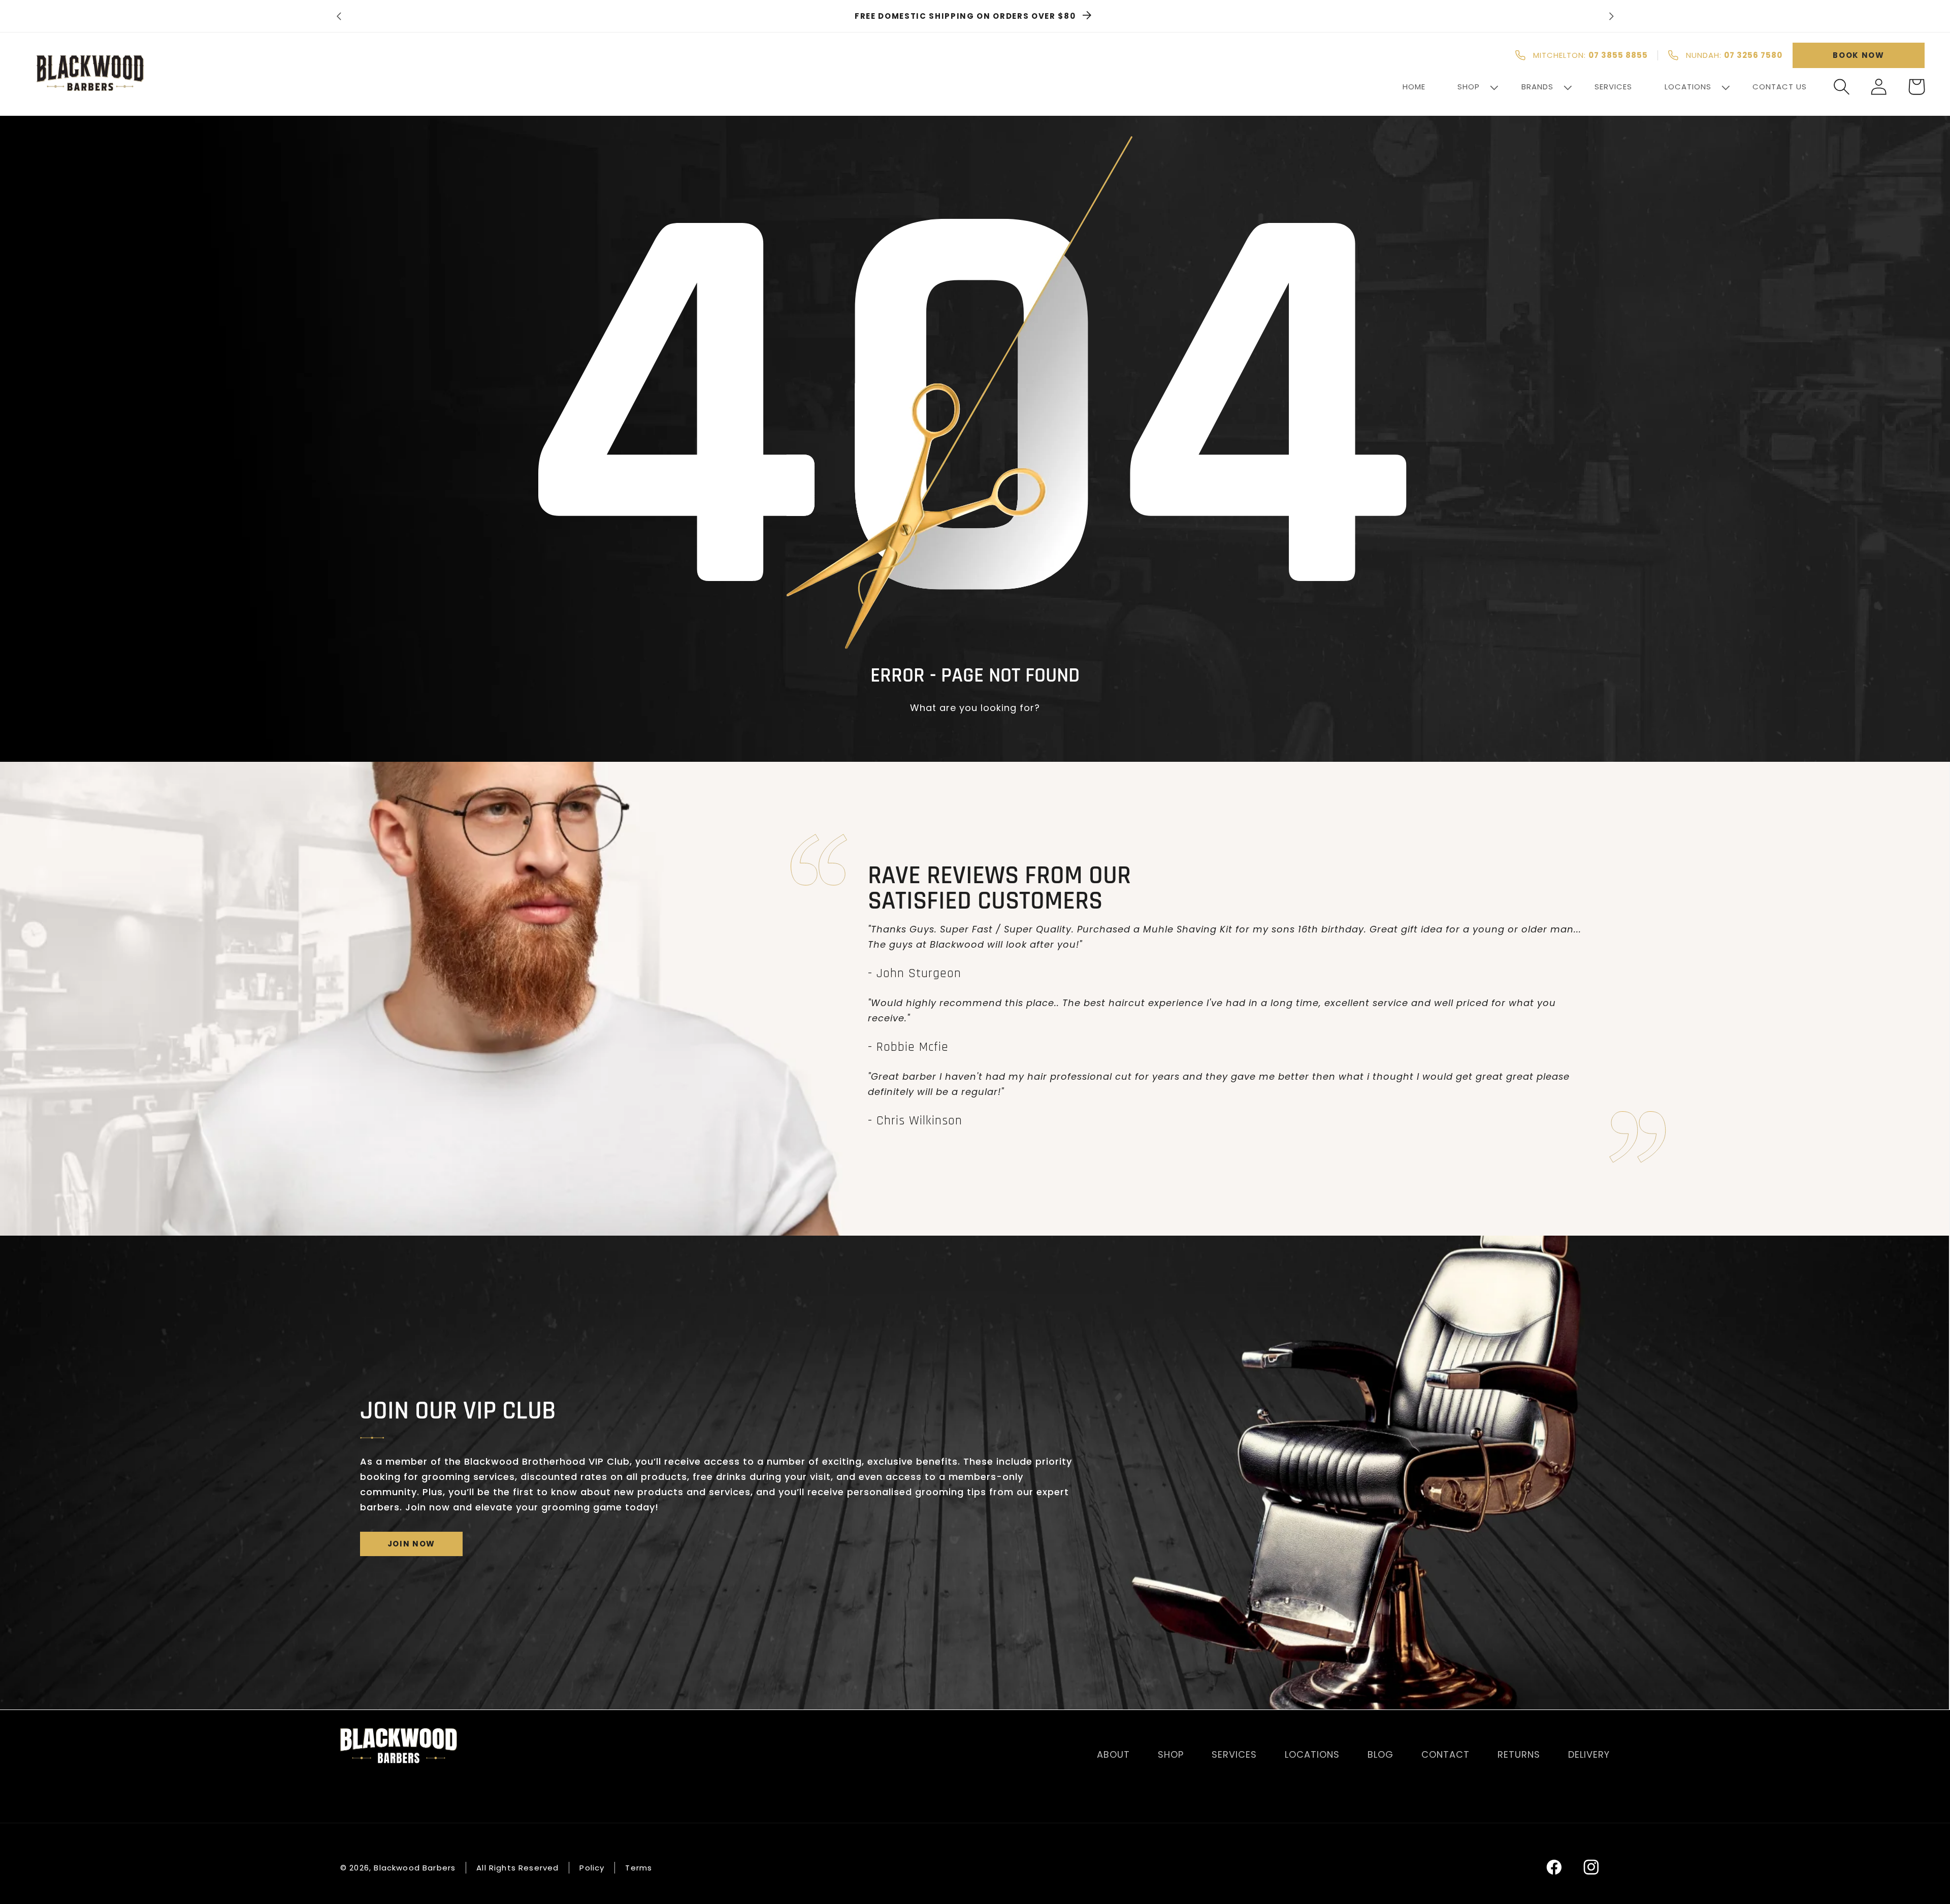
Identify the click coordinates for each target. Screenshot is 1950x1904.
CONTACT (1445, 1754)
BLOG (1380, 1754)
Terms (639, 1867)
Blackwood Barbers (415, 1867)
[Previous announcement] (339, 16)
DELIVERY (1589, 1754)
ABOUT (1113, 1754)
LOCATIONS (1312, 1754)
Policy (592, 1867)
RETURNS (1519, 1754)
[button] (1842, 87)
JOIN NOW (411, 1544)
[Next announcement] (1611, 16)
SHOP (1171, 1754)
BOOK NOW (1858, 55)
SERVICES (1234, 1754)
